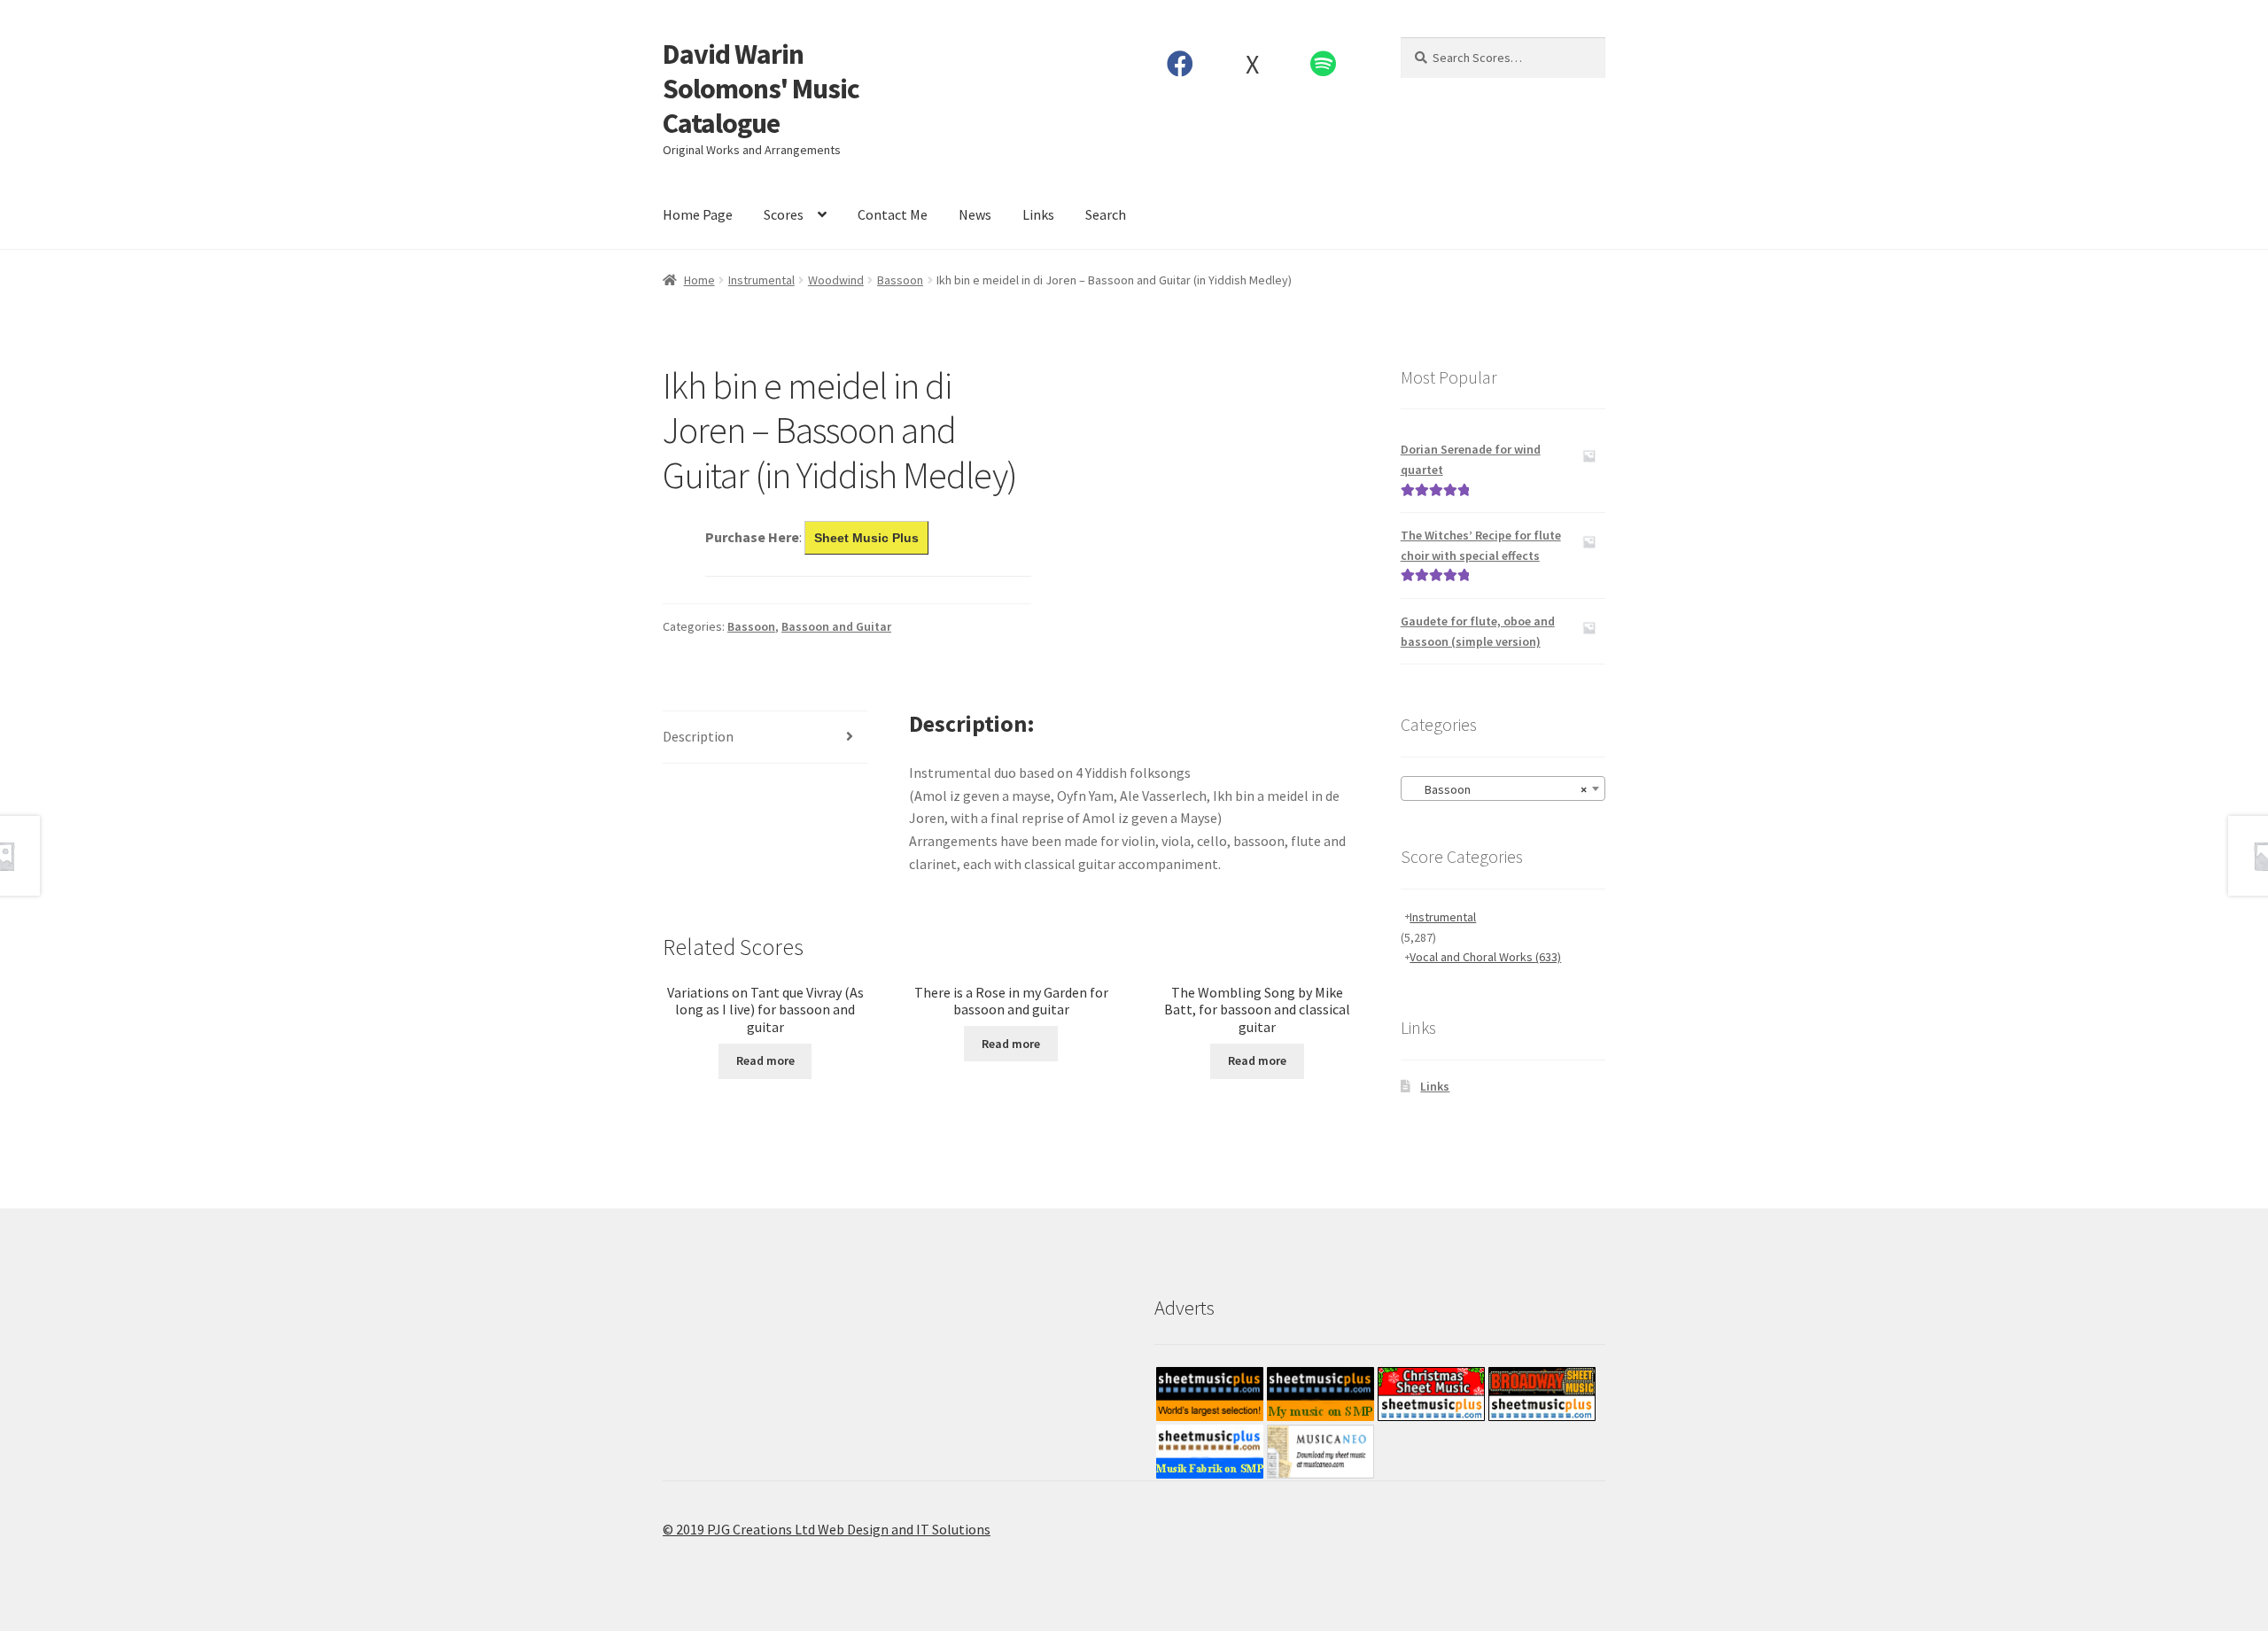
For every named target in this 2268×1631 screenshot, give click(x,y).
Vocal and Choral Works (1485, 957)
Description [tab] (698, 736)
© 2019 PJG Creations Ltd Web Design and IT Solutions (827, 1529)
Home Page (698, 214)
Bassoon (900, 280)
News (975, 214)
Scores (784, 214)
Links (1038, 214)
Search (1106, 214)
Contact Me (893, 214)
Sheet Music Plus (866, 538)
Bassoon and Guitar (836, 626)
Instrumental (761, 280)
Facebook (1181, 64)
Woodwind (836, 280)
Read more (765, 1060)
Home (699, 280)
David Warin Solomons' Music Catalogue (761, 89)
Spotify (1324, 64)
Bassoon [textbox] (1498, 789)
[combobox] (1503, 788)
